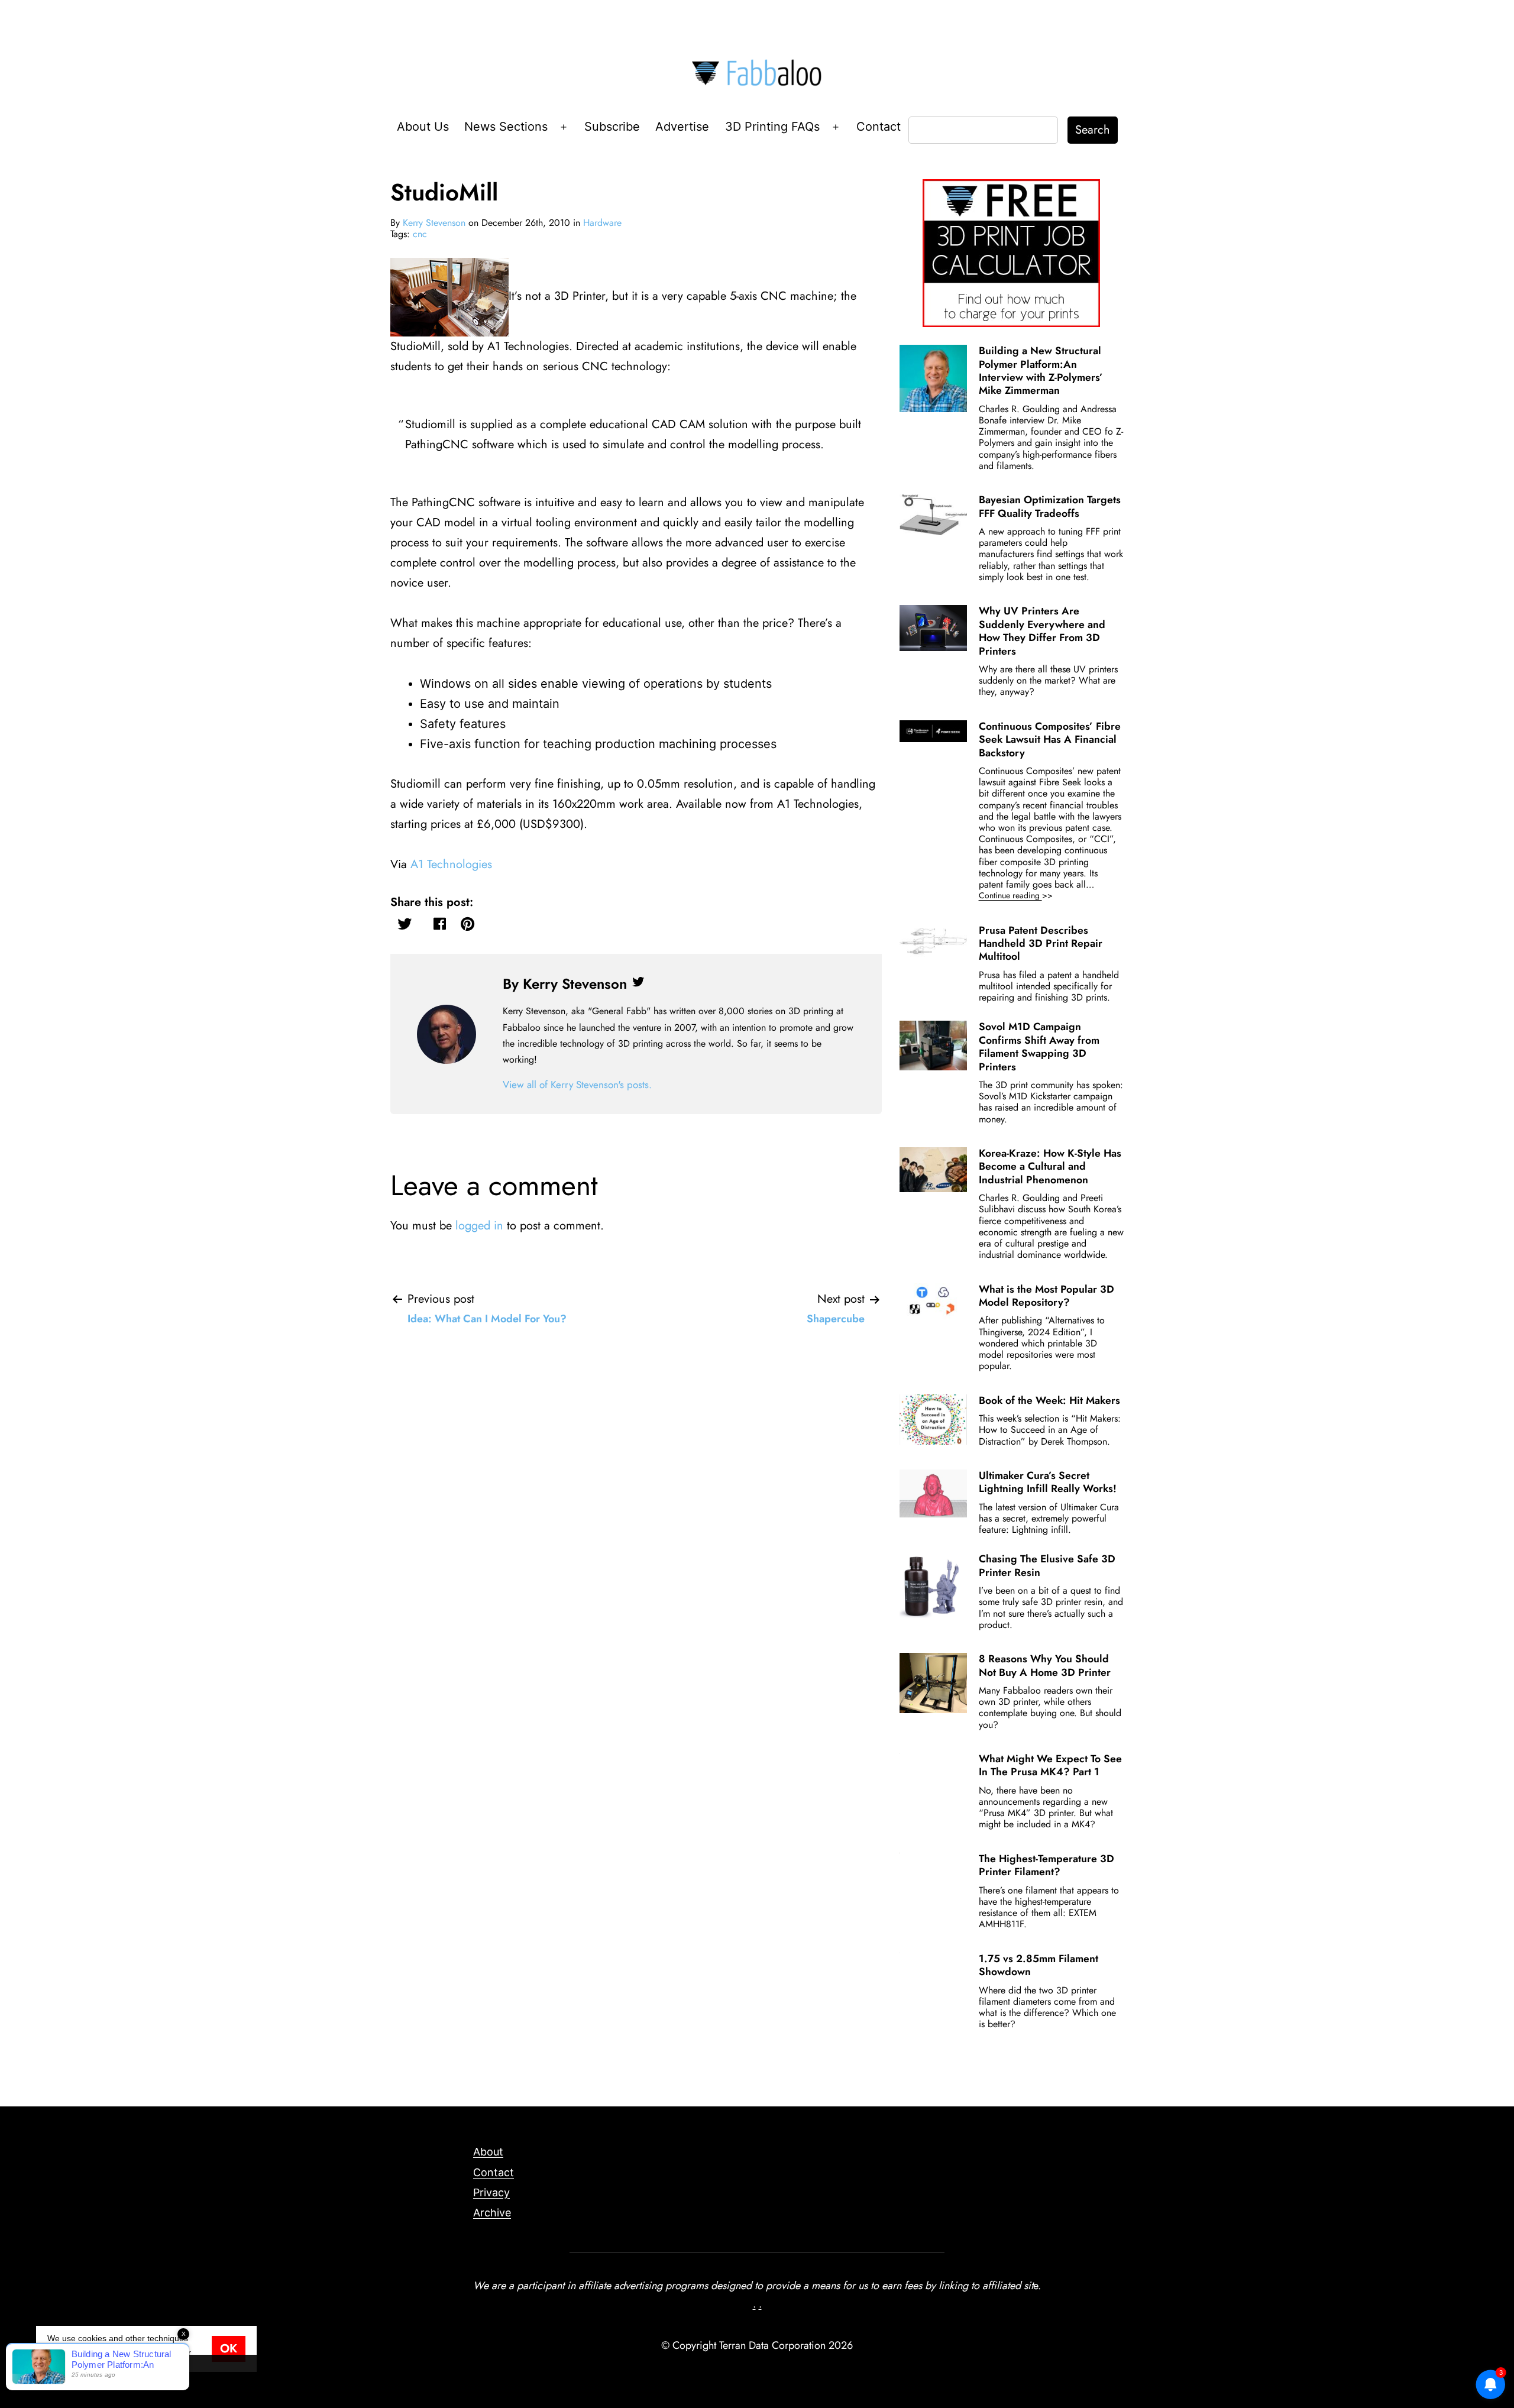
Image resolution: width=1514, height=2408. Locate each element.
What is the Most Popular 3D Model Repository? (1046, 1296)
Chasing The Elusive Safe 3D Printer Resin (1047, 1565)
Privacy (491, 2192)
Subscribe (612, 127)
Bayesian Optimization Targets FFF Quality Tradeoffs (1050, 506)
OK (229, 2349)
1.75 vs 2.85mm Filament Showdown (1039, 1965)
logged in (479, 1226)
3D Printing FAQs (772, 127)
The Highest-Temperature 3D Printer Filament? (1046, 1865)
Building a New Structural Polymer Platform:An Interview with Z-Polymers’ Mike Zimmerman (1041, 370)
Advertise (682, 127)
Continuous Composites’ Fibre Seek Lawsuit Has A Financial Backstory (1050, 739)
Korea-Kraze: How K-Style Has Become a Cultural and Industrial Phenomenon (1050, 1166)
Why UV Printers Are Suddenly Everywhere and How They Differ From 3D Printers (1042, 631)
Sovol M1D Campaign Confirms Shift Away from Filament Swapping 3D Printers (1039, 1046)
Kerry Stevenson (434, 223)
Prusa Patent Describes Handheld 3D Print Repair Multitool (1041, 944)
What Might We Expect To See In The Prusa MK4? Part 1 (1050, 1765)
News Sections (506, 127)
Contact (879, 127)
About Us (423, 127)
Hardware (602, 223)
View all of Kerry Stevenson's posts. (577, 1085)
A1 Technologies (451, 864)
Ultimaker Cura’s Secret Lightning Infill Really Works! (1048, 1482)
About (488, 2152)
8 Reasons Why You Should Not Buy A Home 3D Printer (1045, 1665)
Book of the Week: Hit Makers (1049, 1400)
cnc (420, 234)
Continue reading (1032, 896)
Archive (492, 2213)
